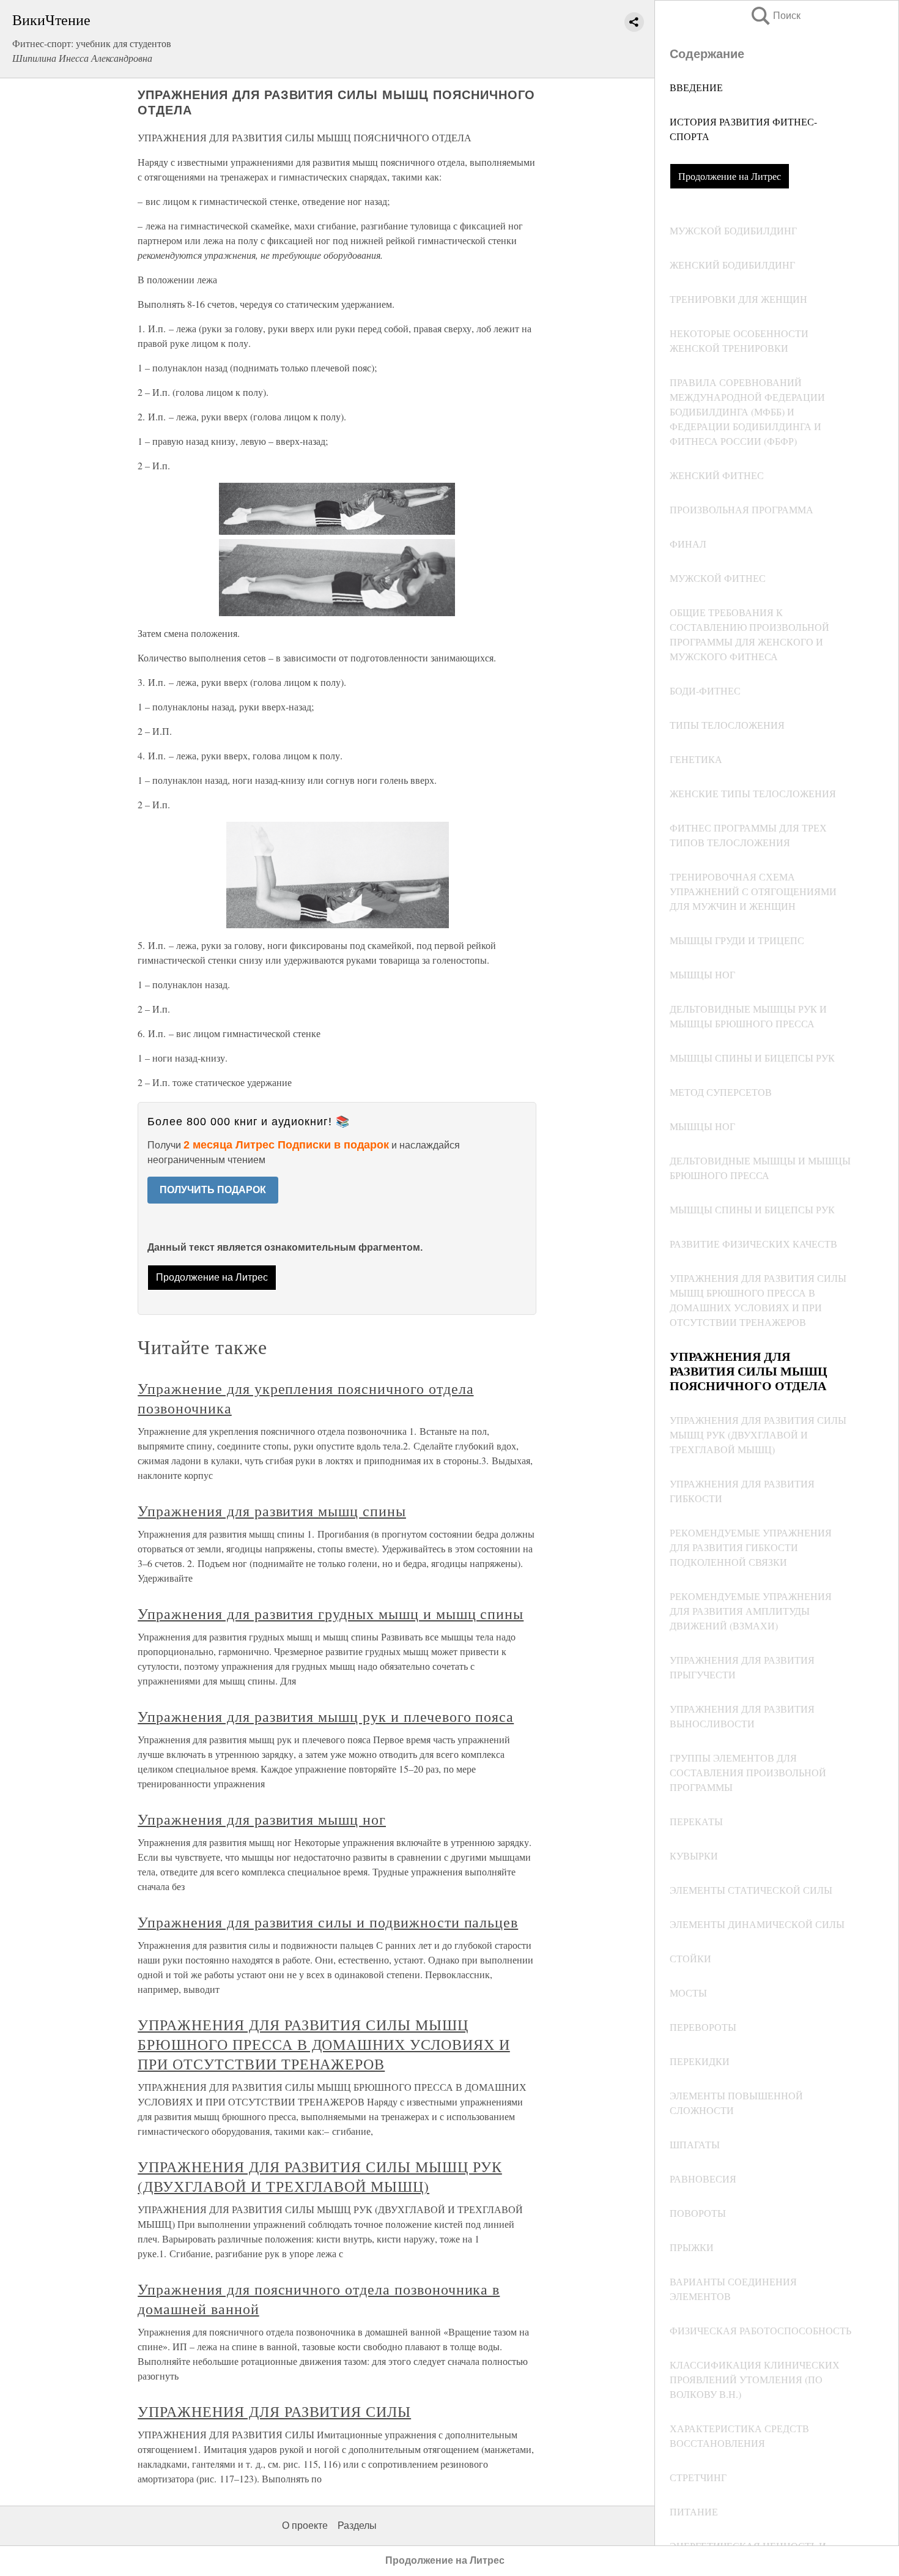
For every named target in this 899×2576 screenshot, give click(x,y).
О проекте (305, 2526)
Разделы (357, 2526)
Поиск (775, 16)
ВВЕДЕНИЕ (696, 87)
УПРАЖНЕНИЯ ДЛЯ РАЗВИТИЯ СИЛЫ (274, 2411)
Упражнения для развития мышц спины (272, 1511)
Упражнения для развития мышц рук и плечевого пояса (326, 1716)
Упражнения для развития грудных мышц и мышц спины (331, 1614)
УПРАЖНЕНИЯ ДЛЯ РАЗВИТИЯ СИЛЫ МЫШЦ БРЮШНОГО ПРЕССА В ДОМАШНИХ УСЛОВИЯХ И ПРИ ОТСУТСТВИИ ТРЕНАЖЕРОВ (324, 2044)
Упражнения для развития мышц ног (262, 1819)
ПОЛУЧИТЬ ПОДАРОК (213, 1190)
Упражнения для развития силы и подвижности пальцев (328, 1922)
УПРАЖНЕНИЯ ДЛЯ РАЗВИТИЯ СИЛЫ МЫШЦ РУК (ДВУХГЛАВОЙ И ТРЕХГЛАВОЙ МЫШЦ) (320, 2176)
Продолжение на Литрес (730, 176)
